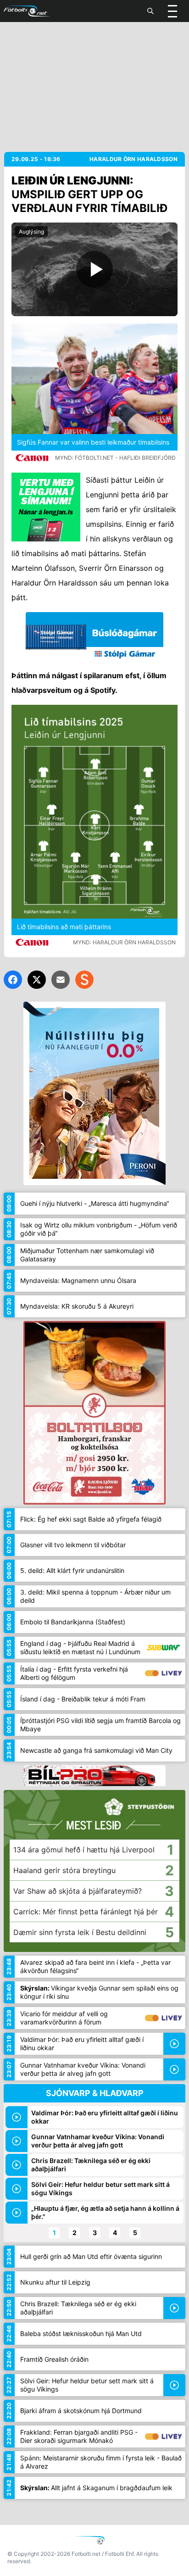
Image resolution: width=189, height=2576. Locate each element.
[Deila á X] (37, 980)
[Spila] (94, 269)
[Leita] (150, 11)
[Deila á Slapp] (84, 980)
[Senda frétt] (61, 980)
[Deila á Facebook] (13, 980)
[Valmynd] (172, 11)
